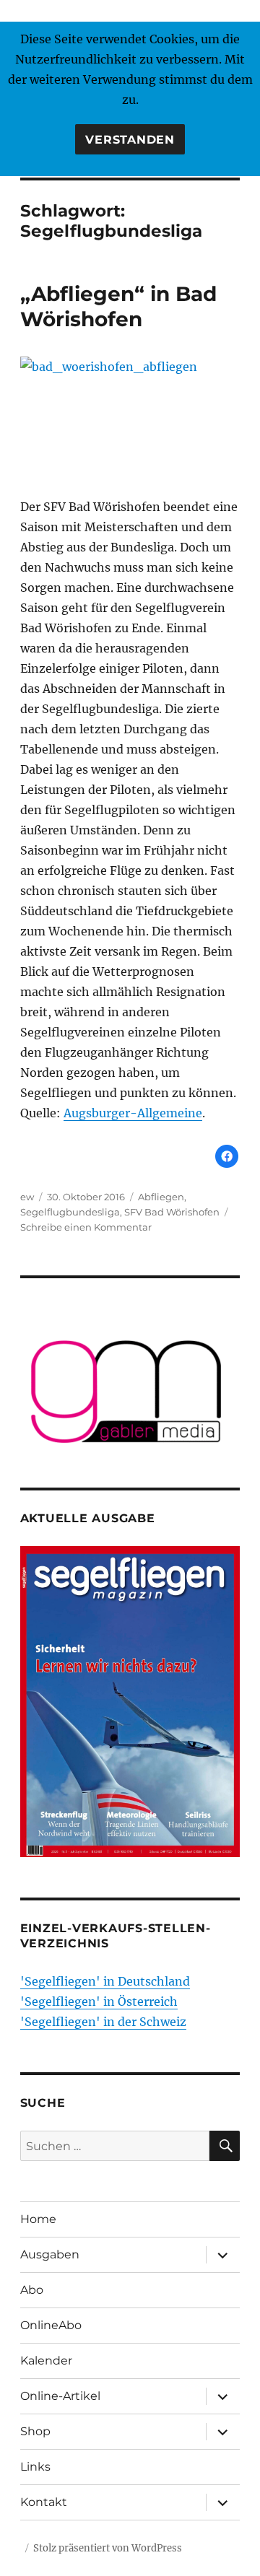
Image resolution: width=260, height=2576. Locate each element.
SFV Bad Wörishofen (172, 1212)
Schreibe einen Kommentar (86, 1227)
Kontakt (44, 2502)
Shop (35, 2431)
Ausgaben (50, 2254)
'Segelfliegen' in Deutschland (105, 1981)
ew (27, 1197)
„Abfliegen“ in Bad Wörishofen (118, 306)
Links (35, 2467)
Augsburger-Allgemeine (133, 1113)
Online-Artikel (60, 2396)
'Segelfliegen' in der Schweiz (103, 2022)
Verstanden (130, 140)
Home (38, 2219)
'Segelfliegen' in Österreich (99, 2001)
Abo (32, 2290)
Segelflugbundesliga (70, 1212)
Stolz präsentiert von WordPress (108, 2548)
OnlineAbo (51, 2325)
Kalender (46, 2361)
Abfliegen (161, 1197)
